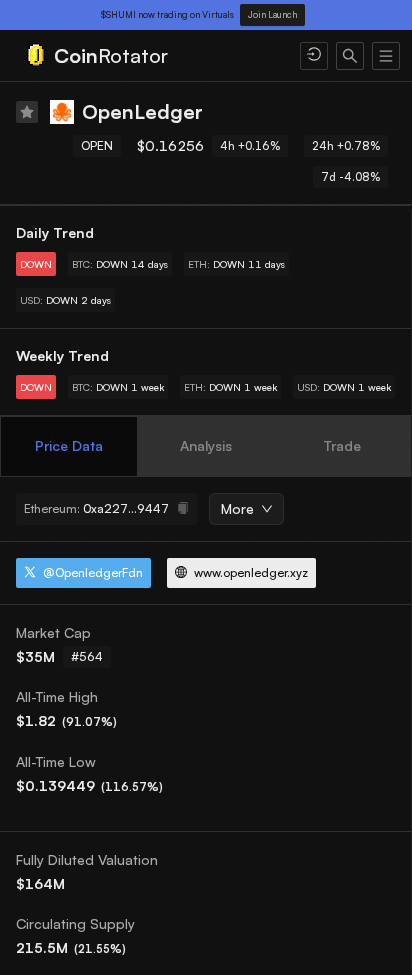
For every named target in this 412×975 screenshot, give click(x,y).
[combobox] (239, 510)
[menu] (206, 56)
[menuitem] (150, 56)
